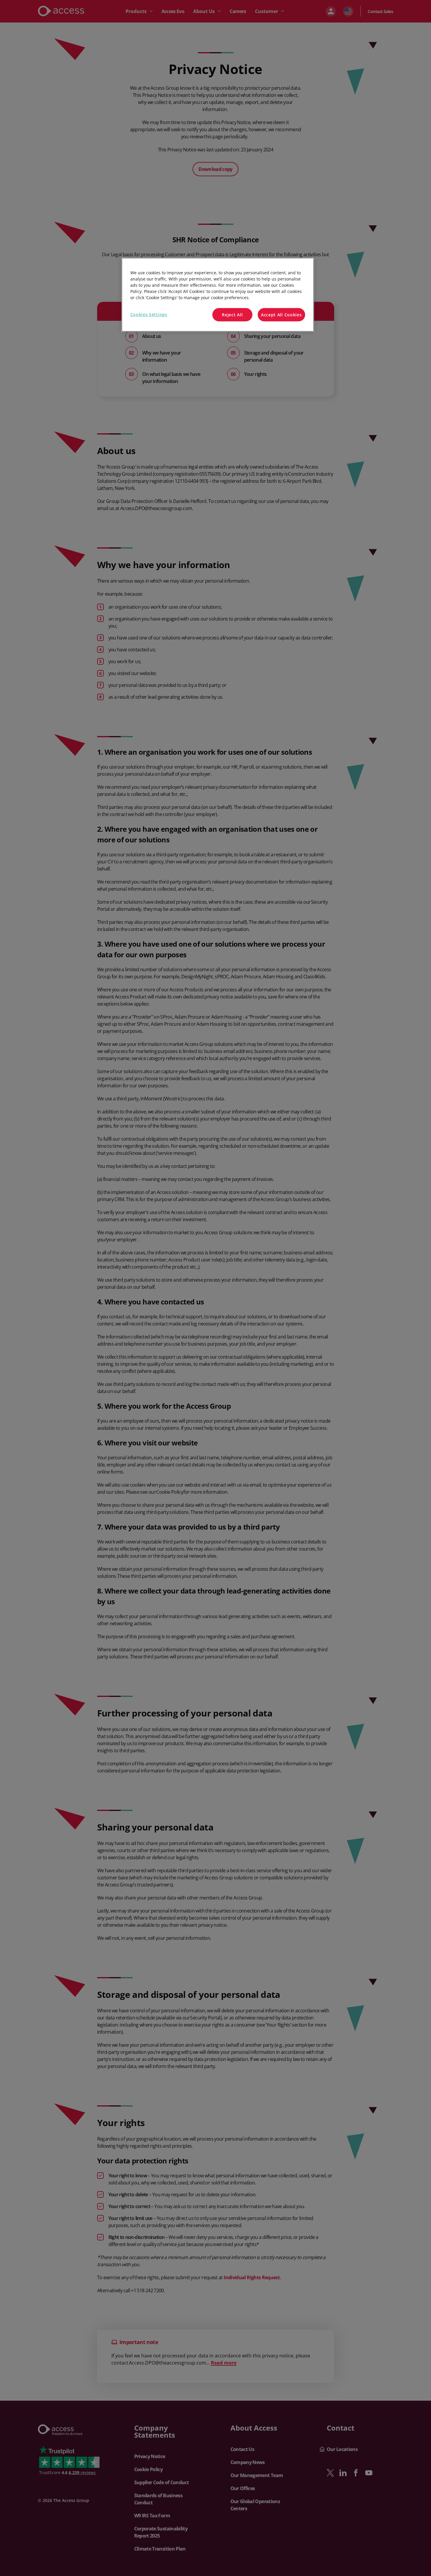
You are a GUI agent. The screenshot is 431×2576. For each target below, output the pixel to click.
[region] (218, 295)
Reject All (232, 315)
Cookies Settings (149, 314)
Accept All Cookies (281, 315)
